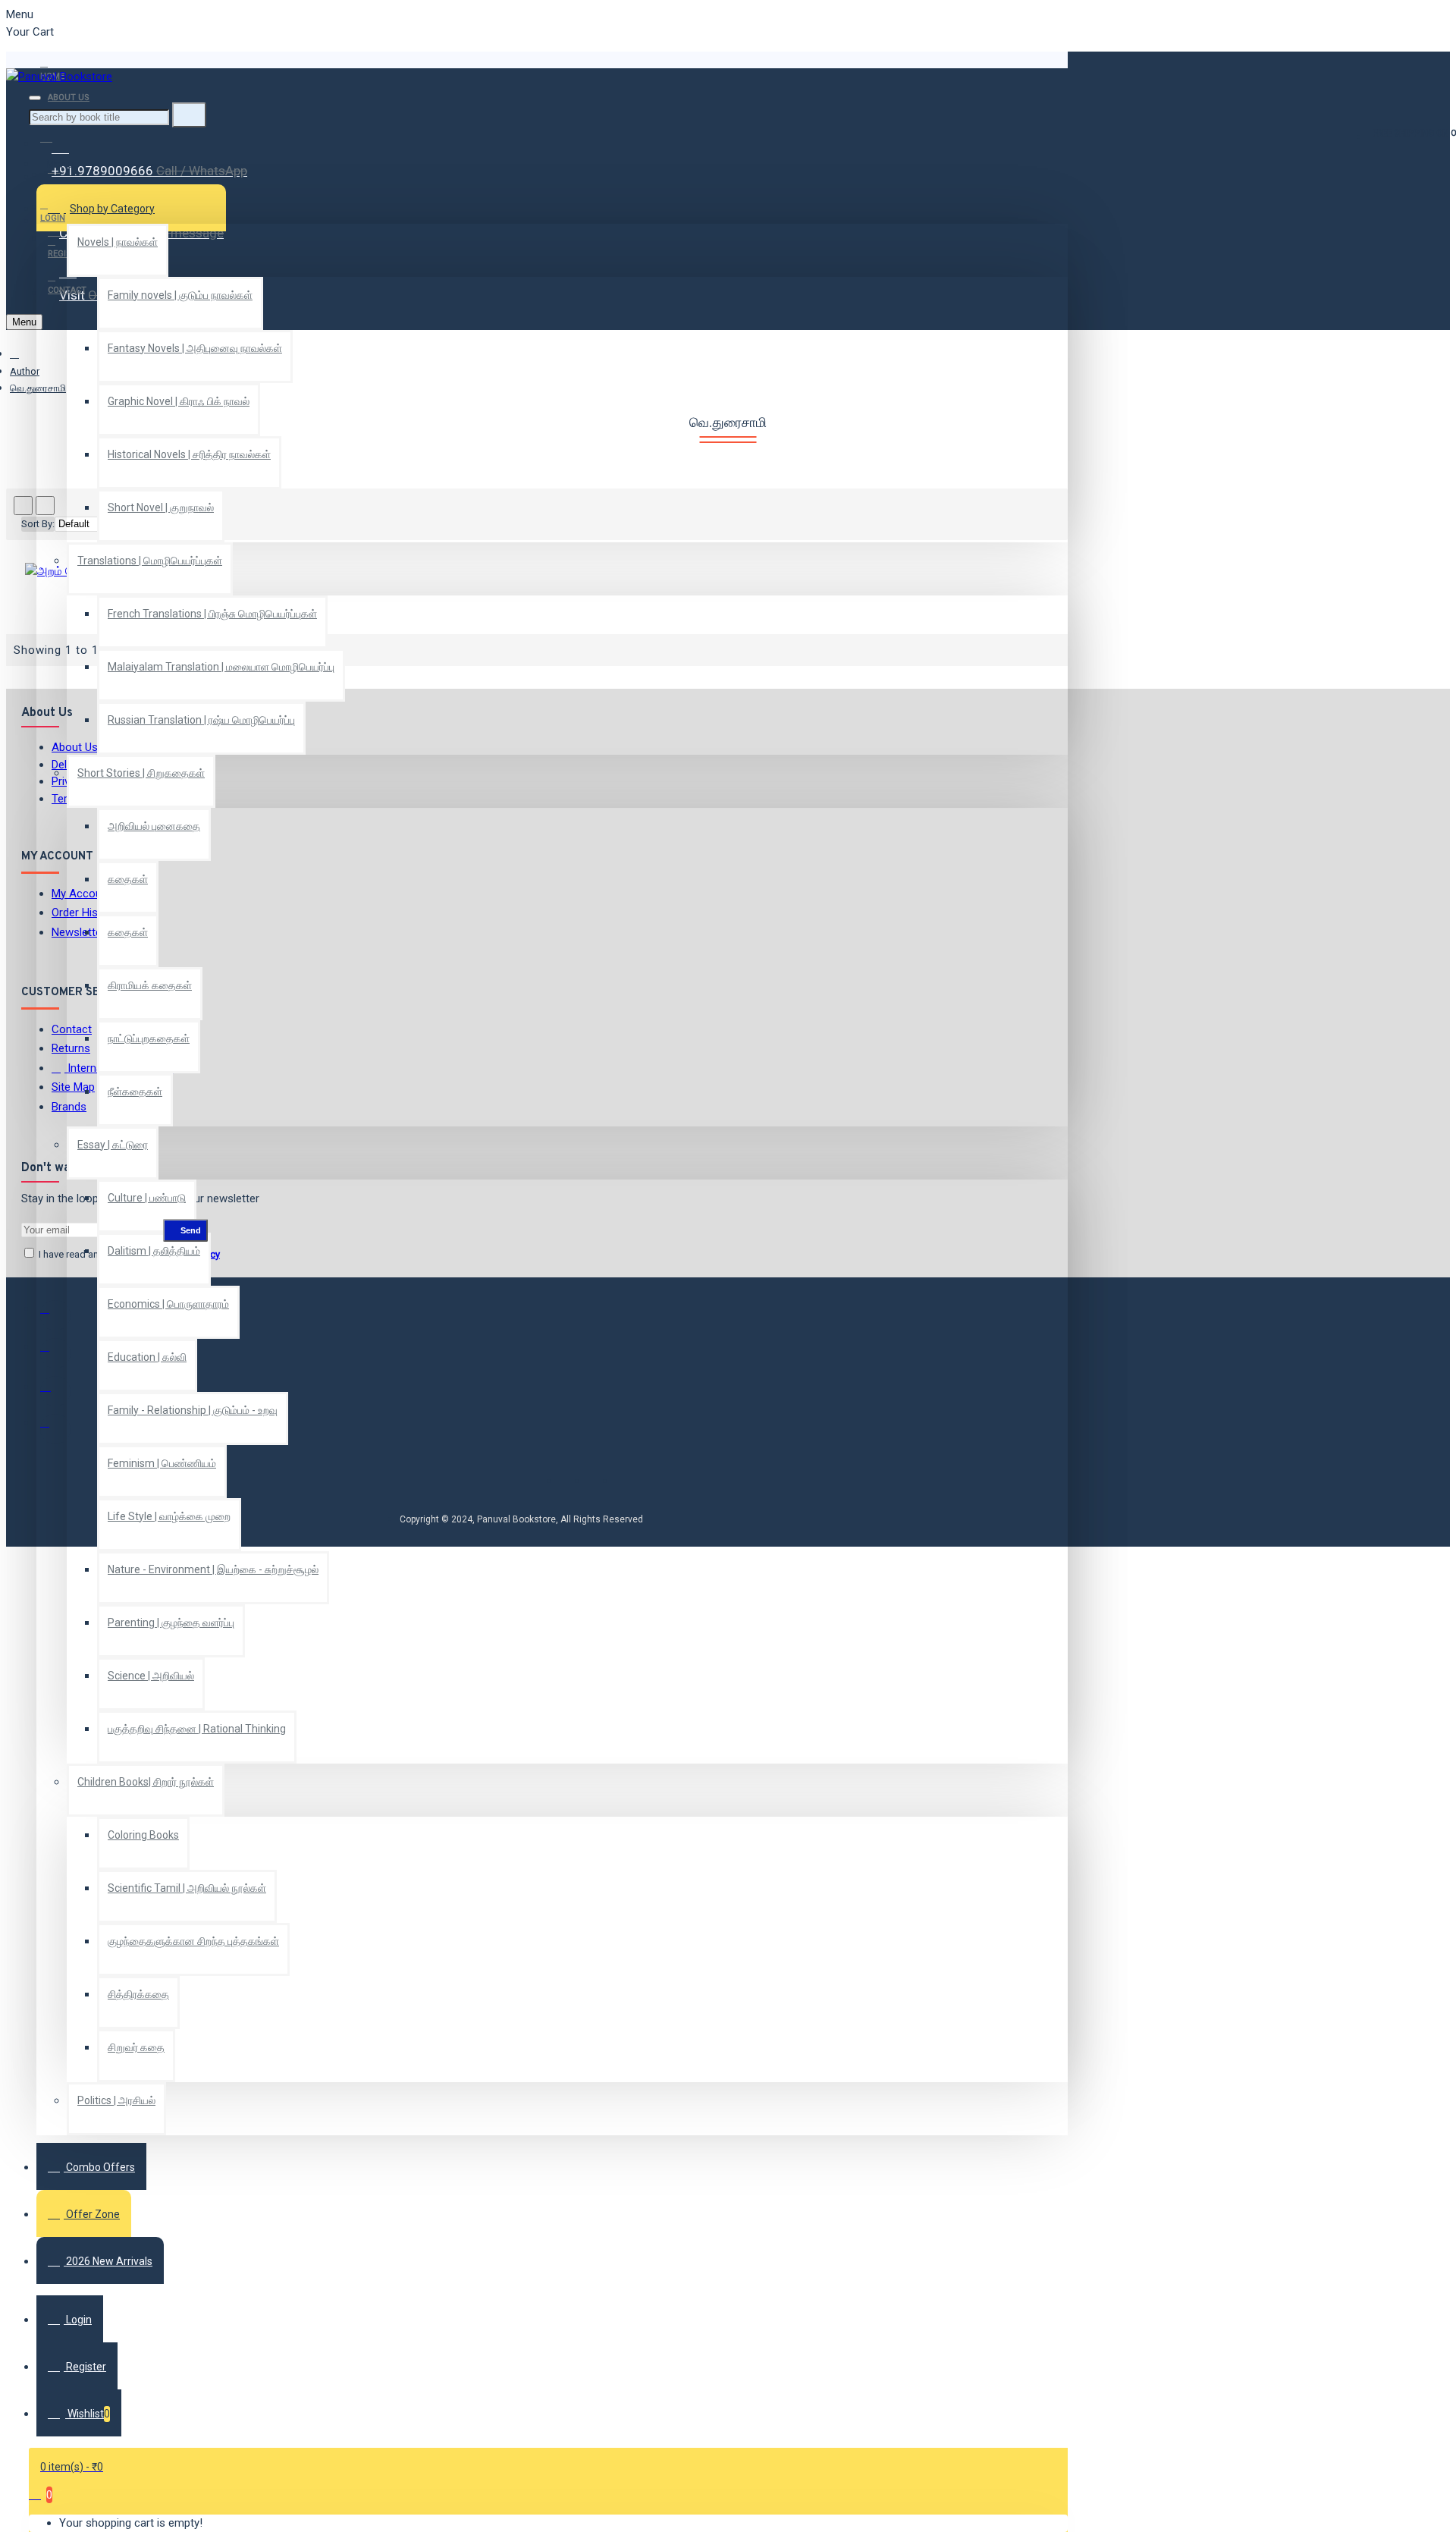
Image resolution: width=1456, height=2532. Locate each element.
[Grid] (23, 506)
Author (25, 371)
